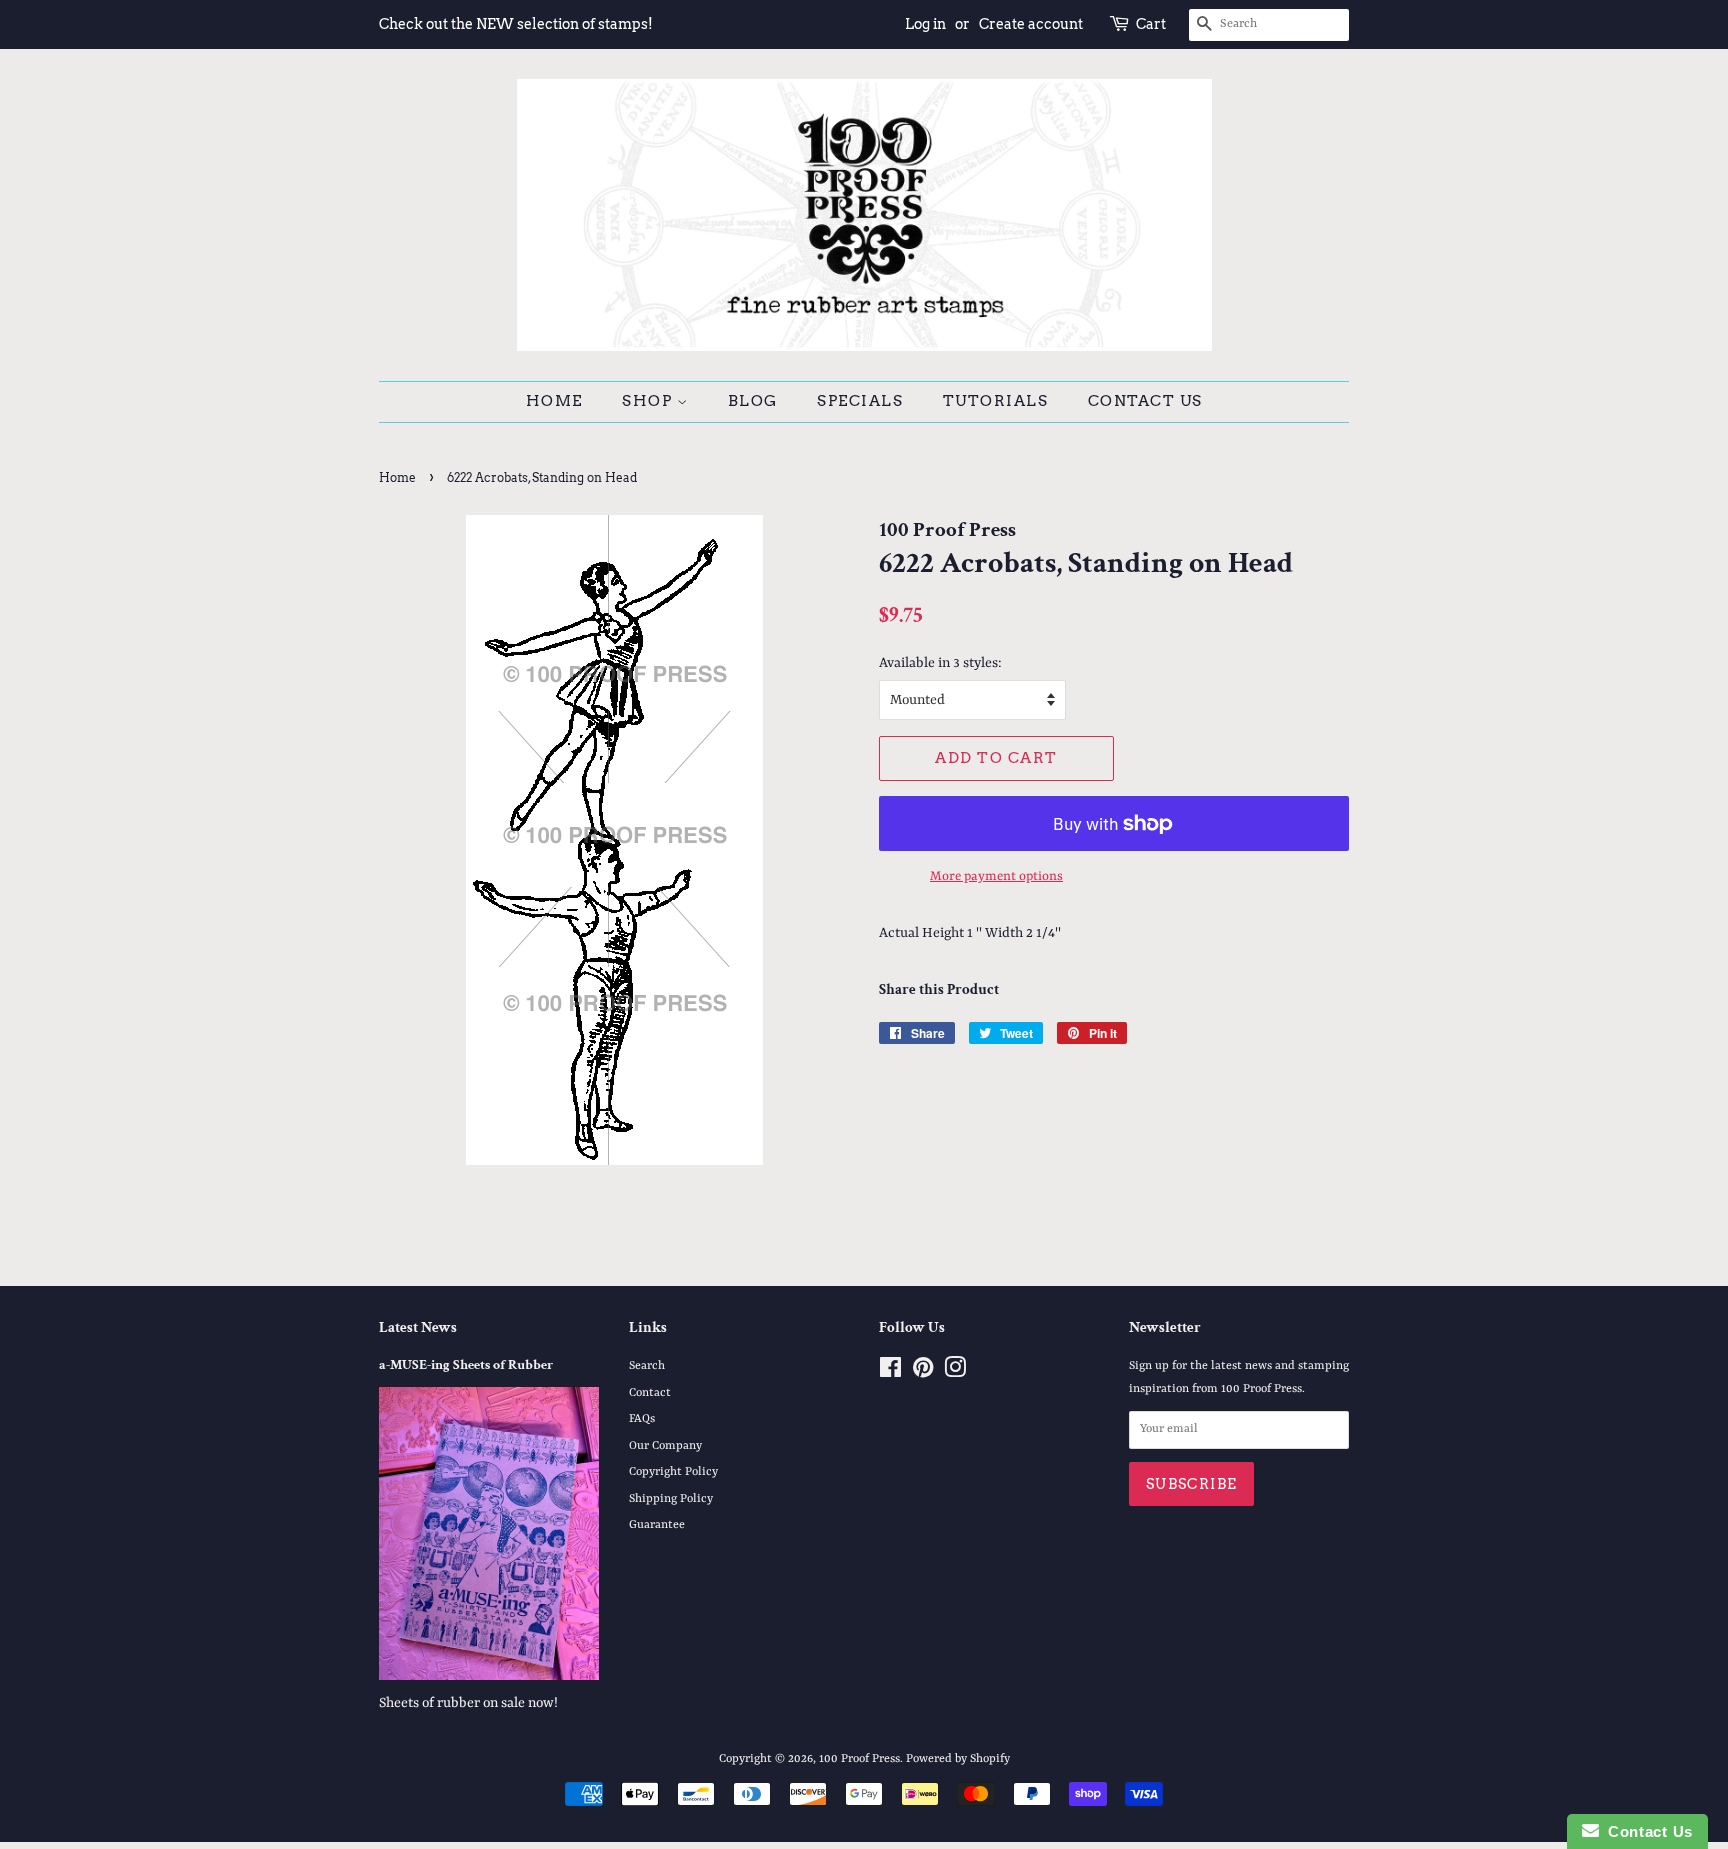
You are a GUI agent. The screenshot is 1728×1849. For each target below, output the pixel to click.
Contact (650, 1393)
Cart (1151, 24)
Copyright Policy (673, 1472)
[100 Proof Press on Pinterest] (923, 1373)
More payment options (996, 876)
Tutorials (996, 401)
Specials (860, 401)
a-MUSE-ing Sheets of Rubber (466, 1365)
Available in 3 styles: (940, 663)
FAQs (642, 1419)
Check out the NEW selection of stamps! (516, 24)
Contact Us (1145, 401)
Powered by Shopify (958, 1759)
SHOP (649, 401)
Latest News (418, 1327)
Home (554, 401)
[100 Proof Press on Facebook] (890, 1373)
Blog (753, 401)
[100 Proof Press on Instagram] (955, 1373)
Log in (925, 24)
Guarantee (657, 1525)
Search (647, 1366)
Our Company (665, 1446)
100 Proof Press (859, 1759)
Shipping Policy (671, 1499)
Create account (1031, 24)
